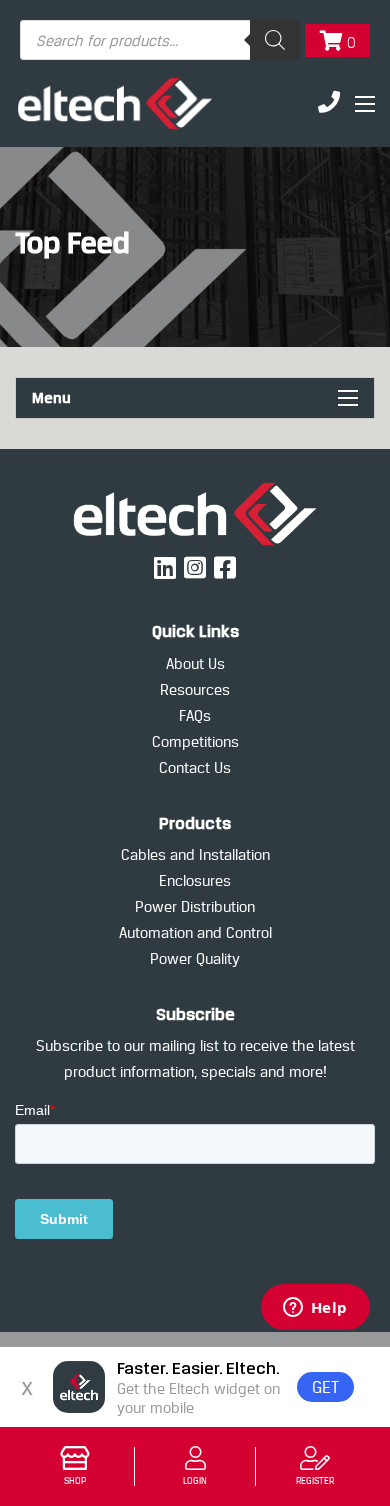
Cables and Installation (195, 854)
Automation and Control (195, 932)
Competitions (195, 741)
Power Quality (195, 958)
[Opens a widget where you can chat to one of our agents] (315, 1309)
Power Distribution (195, 906)
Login (195, 1480)
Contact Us (195, 767)
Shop (75, 1480)
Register (315, 1480)
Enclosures (195, 880)
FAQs (195, 715)
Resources (195, 689)
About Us (195, 663)
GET (325, 1387)
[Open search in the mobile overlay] (160, 40)
